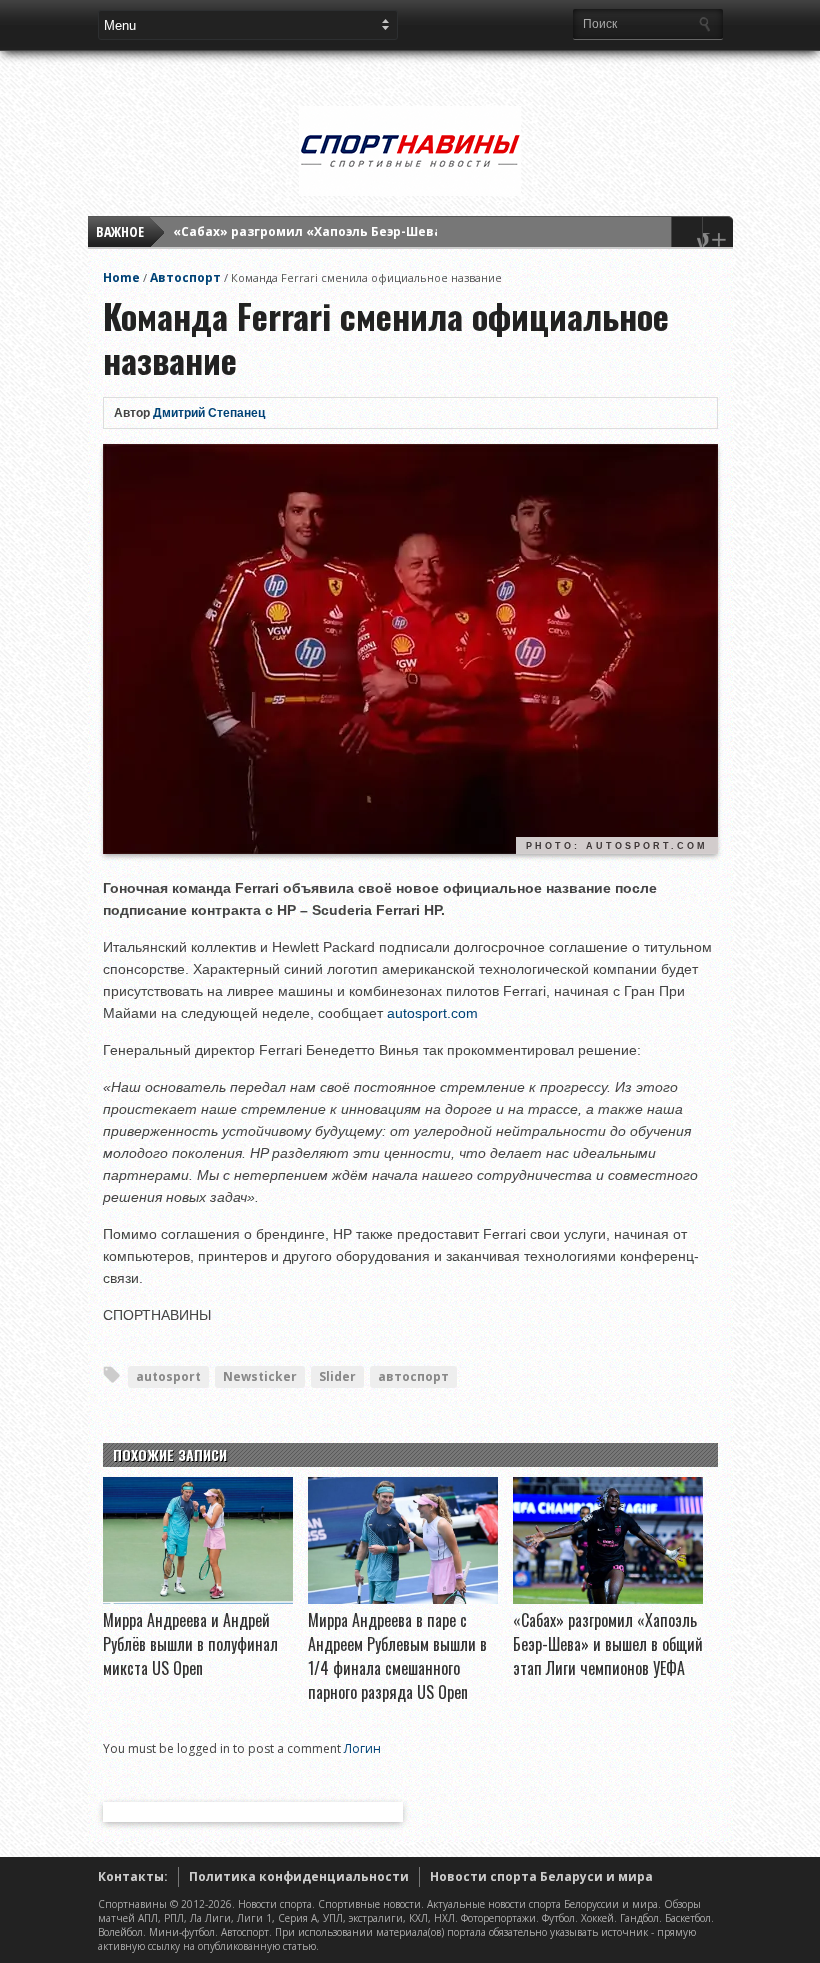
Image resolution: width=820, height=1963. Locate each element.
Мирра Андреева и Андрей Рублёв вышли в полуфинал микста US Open (190, 1644)
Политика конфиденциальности (299, 1876)
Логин (362, 1748)
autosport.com (432, 1013)
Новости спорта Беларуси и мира (541, 1876)
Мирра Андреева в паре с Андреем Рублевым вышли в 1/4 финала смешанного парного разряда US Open (397, 1656)
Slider (337, 1376)
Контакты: (133, 1876)
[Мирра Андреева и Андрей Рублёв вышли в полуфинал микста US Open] (198, 1599)
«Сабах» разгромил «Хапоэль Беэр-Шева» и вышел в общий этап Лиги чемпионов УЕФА (608, 1644)
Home (121, 277)
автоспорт (413, 1376)
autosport (168, 1376)
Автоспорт (185, 277)
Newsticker (260, 1376)
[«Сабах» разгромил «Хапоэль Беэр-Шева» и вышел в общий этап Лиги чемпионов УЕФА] (608, 1599)
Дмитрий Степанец (209, 413)
